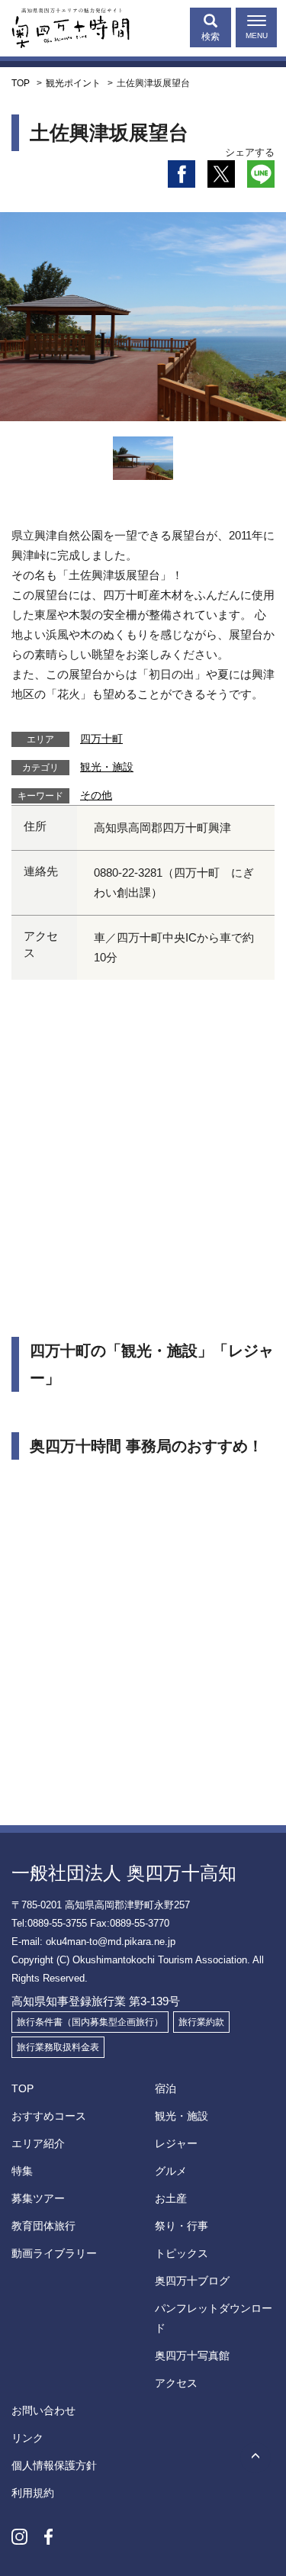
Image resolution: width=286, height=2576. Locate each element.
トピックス (182, 2253)
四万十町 (101, 739)
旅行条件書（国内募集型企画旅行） (90, 2022)
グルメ (171, 2171)
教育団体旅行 (43, 2226)
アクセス (176, 2383)
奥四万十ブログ (192, 2281)
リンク (27, 2438)
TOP (22, 2088)
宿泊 (165, 2088)
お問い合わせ (43, 2410)
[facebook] (182, 174)
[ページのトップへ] (255, 2458)
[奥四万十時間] (65, 24)
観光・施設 (107, 767)
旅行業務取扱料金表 (58, 2047)
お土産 (171, 2198)
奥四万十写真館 (192, 2355)
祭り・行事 (182, 2226)
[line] (261, 174)
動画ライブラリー (54, 2253)
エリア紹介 (38, 2143)
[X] (221, 174)
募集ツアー (38, 2198)
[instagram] (19, 2536)
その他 (96, 795)
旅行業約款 (201, 2022)
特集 (22, 2171)
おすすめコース (49, 2116)
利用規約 (33, 2493)
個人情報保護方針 (54, 2465)
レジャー (176, 2143)
